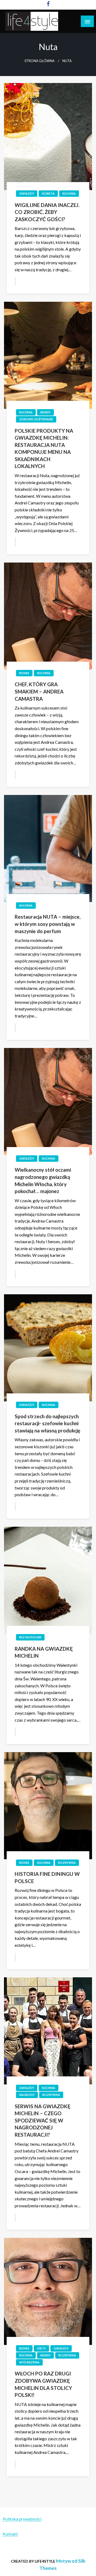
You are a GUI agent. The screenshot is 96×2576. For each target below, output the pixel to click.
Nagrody (27, 2095)
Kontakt (10, 2534)
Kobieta (48, 193)
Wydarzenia (29, 2362)
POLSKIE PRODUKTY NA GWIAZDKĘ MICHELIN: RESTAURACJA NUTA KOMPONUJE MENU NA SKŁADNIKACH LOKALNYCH (44, 448)
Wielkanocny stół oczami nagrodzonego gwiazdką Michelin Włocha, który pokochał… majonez (43, 1180)
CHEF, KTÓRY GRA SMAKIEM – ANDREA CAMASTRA (39, 691)
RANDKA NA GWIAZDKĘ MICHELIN (44, 1652)
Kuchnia (69, 193)
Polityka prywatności (22, 2519)
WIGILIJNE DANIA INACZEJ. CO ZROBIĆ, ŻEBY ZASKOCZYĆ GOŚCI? (47, 212)
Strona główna (40, 61)
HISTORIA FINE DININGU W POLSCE (47, 1877)
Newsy (45, 412)
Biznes (24, 673)
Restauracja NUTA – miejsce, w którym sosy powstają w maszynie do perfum (48, 924)
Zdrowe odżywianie (36, 419)
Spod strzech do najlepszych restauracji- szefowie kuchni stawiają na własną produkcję (47, 1423)
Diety (41, 2348)
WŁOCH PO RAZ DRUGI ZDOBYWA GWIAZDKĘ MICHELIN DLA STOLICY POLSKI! (43, 2384)
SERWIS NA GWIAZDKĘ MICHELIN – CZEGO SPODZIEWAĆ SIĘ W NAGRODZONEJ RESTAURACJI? (43, 2120)
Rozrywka (67, 1863)
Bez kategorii (30, 1637)
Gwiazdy (27, 193)
